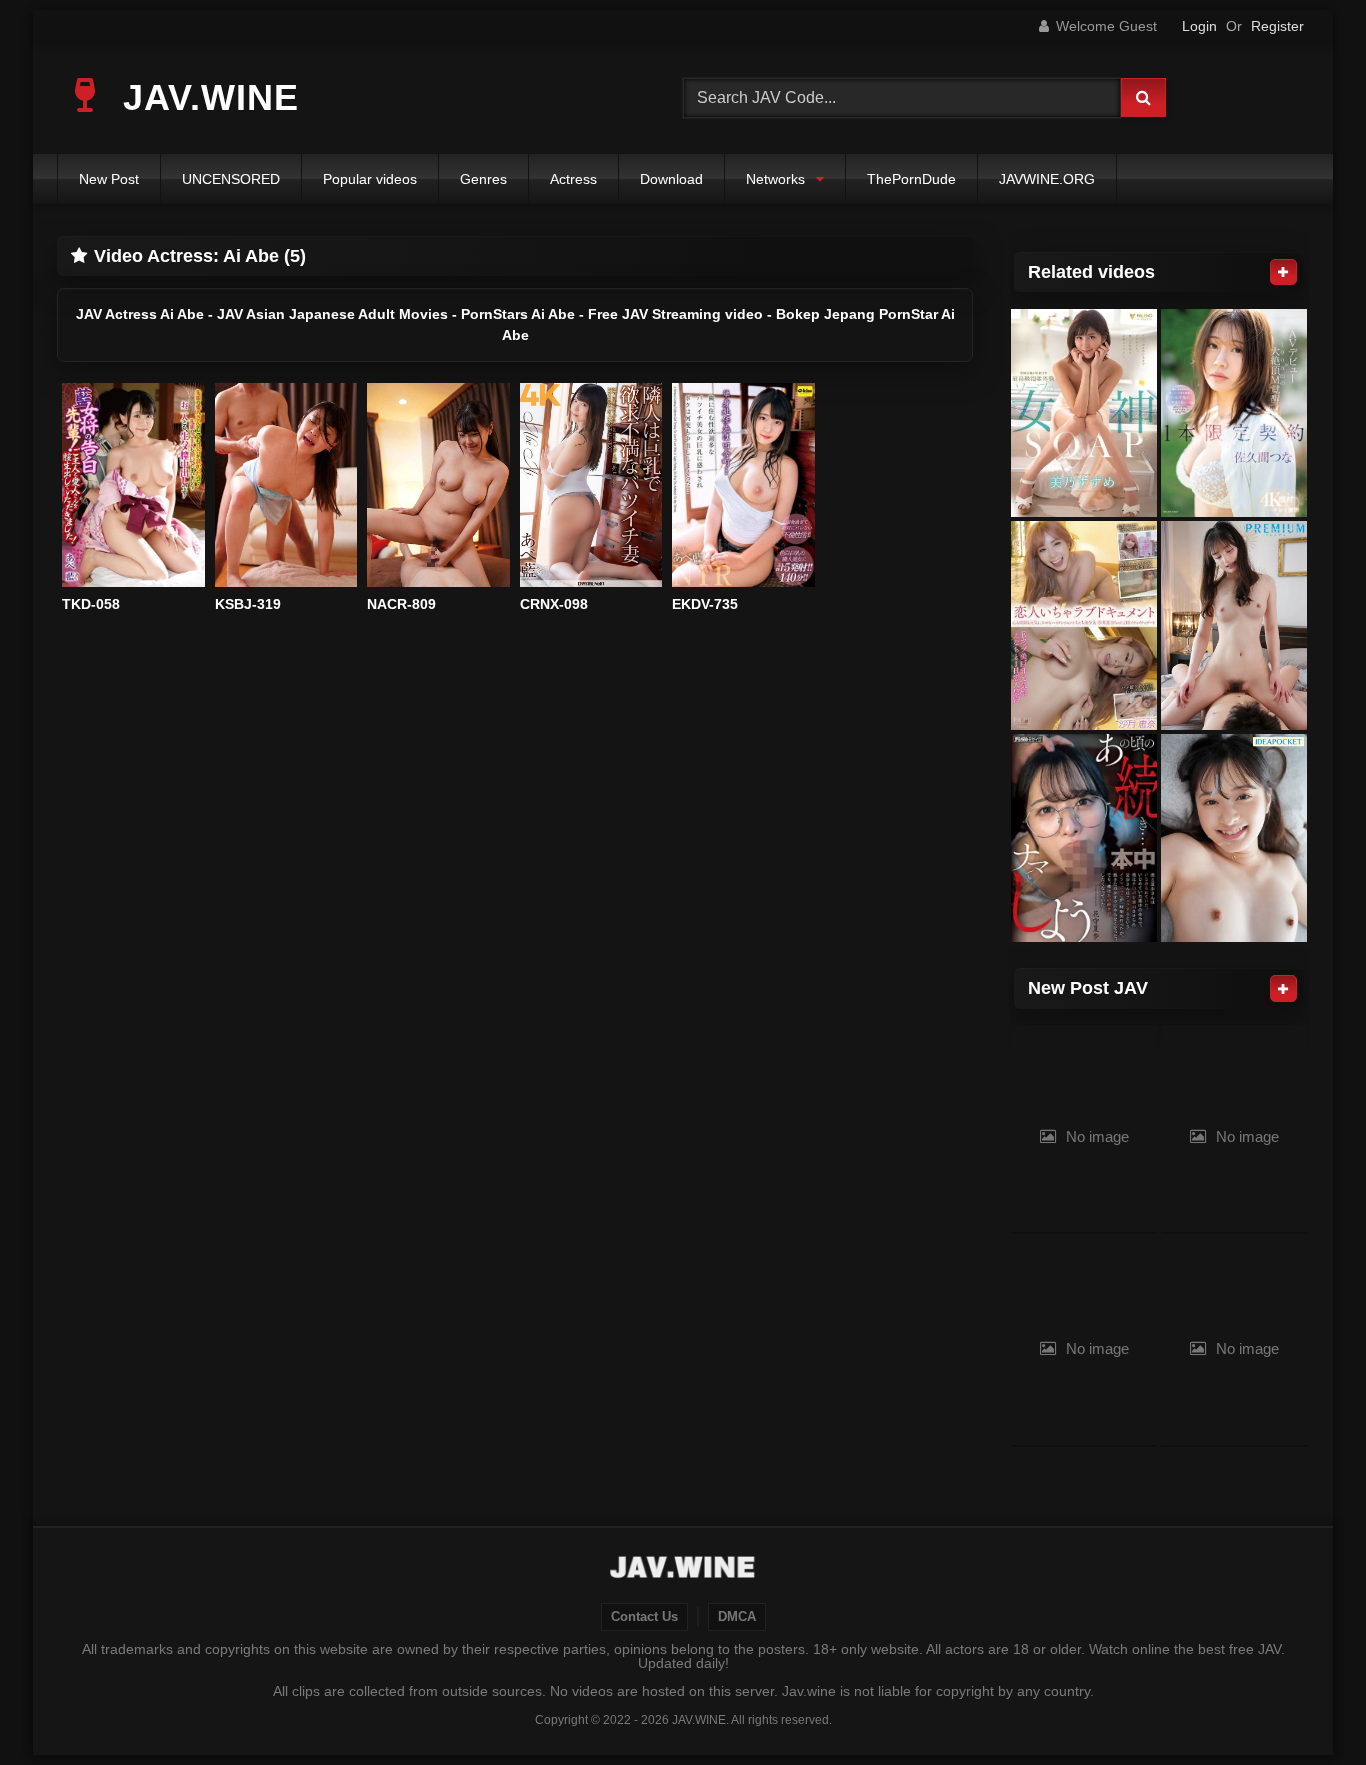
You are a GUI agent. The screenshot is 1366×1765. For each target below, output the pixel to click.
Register (1277, 26)
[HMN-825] (1084, 838)
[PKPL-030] (1084, 625)
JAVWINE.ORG (1047, 179)
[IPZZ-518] (1234, 838)
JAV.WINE (205, 97)
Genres (483, 179)
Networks (775, 179)
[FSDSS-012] (1084, 413)
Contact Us (644, 1617)
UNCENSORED (231, 179)
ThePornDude (911, 179)
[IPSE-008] (1234, 413)
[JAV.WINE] (683, 1570)
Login (1199, 26)
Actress (573, 179)
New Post (109, 179)
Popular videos (370, 179)
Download (671, 179)
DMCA (737, 1617)
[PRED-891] (1234, 625)
